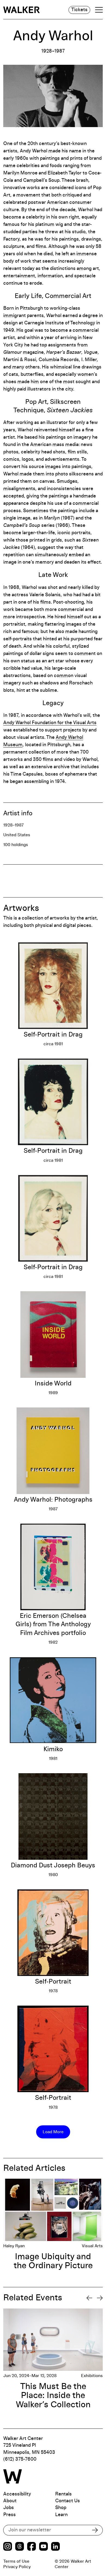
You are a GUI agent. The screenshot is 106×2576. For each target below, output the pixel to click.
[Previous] (89, 2298)
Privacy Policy (17, 2567)
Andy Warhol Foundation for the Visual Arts (50, 723)
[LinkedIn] (55, 2547)
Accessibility (17, 2494)
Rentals (63, 2494)
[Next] (100, 2298)
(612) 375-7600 (20, 2459)
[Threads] (20, 2547)
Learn (61, 2515)
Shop (61, 2508)
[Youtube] (43, 2547)
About (10, 2501)
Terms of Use (16, 2561)
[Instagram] (8, 2547)
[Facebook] (32, 2547)
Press (10, 2515)
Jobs (9, 2508)
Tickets (79, 10)
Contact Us (68, 2501)
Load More (53, 2132)
